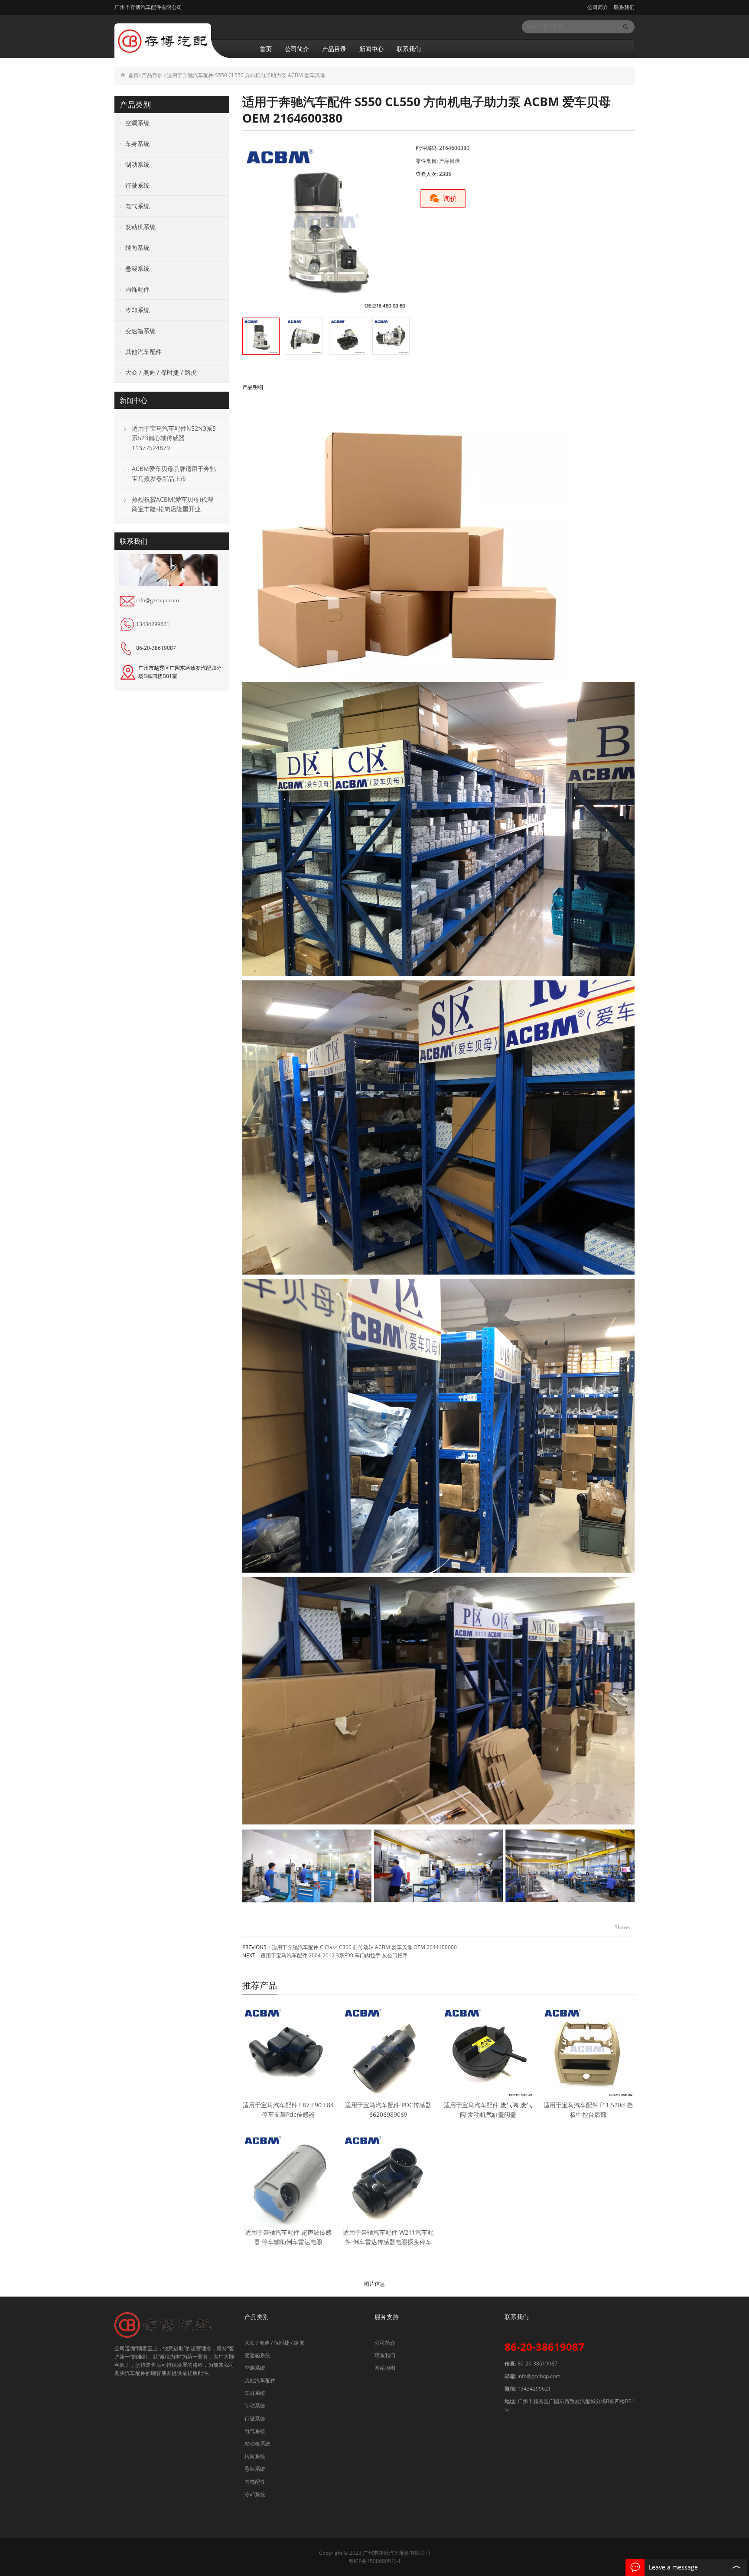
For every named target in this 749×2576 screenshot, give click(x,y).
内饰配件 (137, 289)
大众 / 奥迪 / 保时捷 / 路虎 (161, 372)
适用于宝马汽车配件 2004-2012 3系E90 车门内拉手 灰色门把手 (334, 1955)
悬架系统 (137, 268)
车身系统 (137, 144)
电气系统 (137, 206)
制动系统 (137, 164)
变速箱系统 (140, 331)
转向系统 (137, 248)
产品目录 (334, 49)
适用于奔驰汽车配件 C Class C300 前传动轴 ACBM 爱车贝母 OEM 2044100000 (364, 1947)
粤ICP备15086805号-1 (375, 2561)
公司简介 (598, 7)
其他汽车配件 (143, 352)
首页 (266, 49)
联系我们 (624, 7)
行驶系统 (137, 185)
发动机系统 (140, 227)
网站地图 (385, 2368)
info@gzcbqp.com (158, 600)
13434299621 (153, 624)
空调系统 (137, 123)
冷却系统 (137, 310)
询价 (450, 198)
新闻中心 (371, 49)
